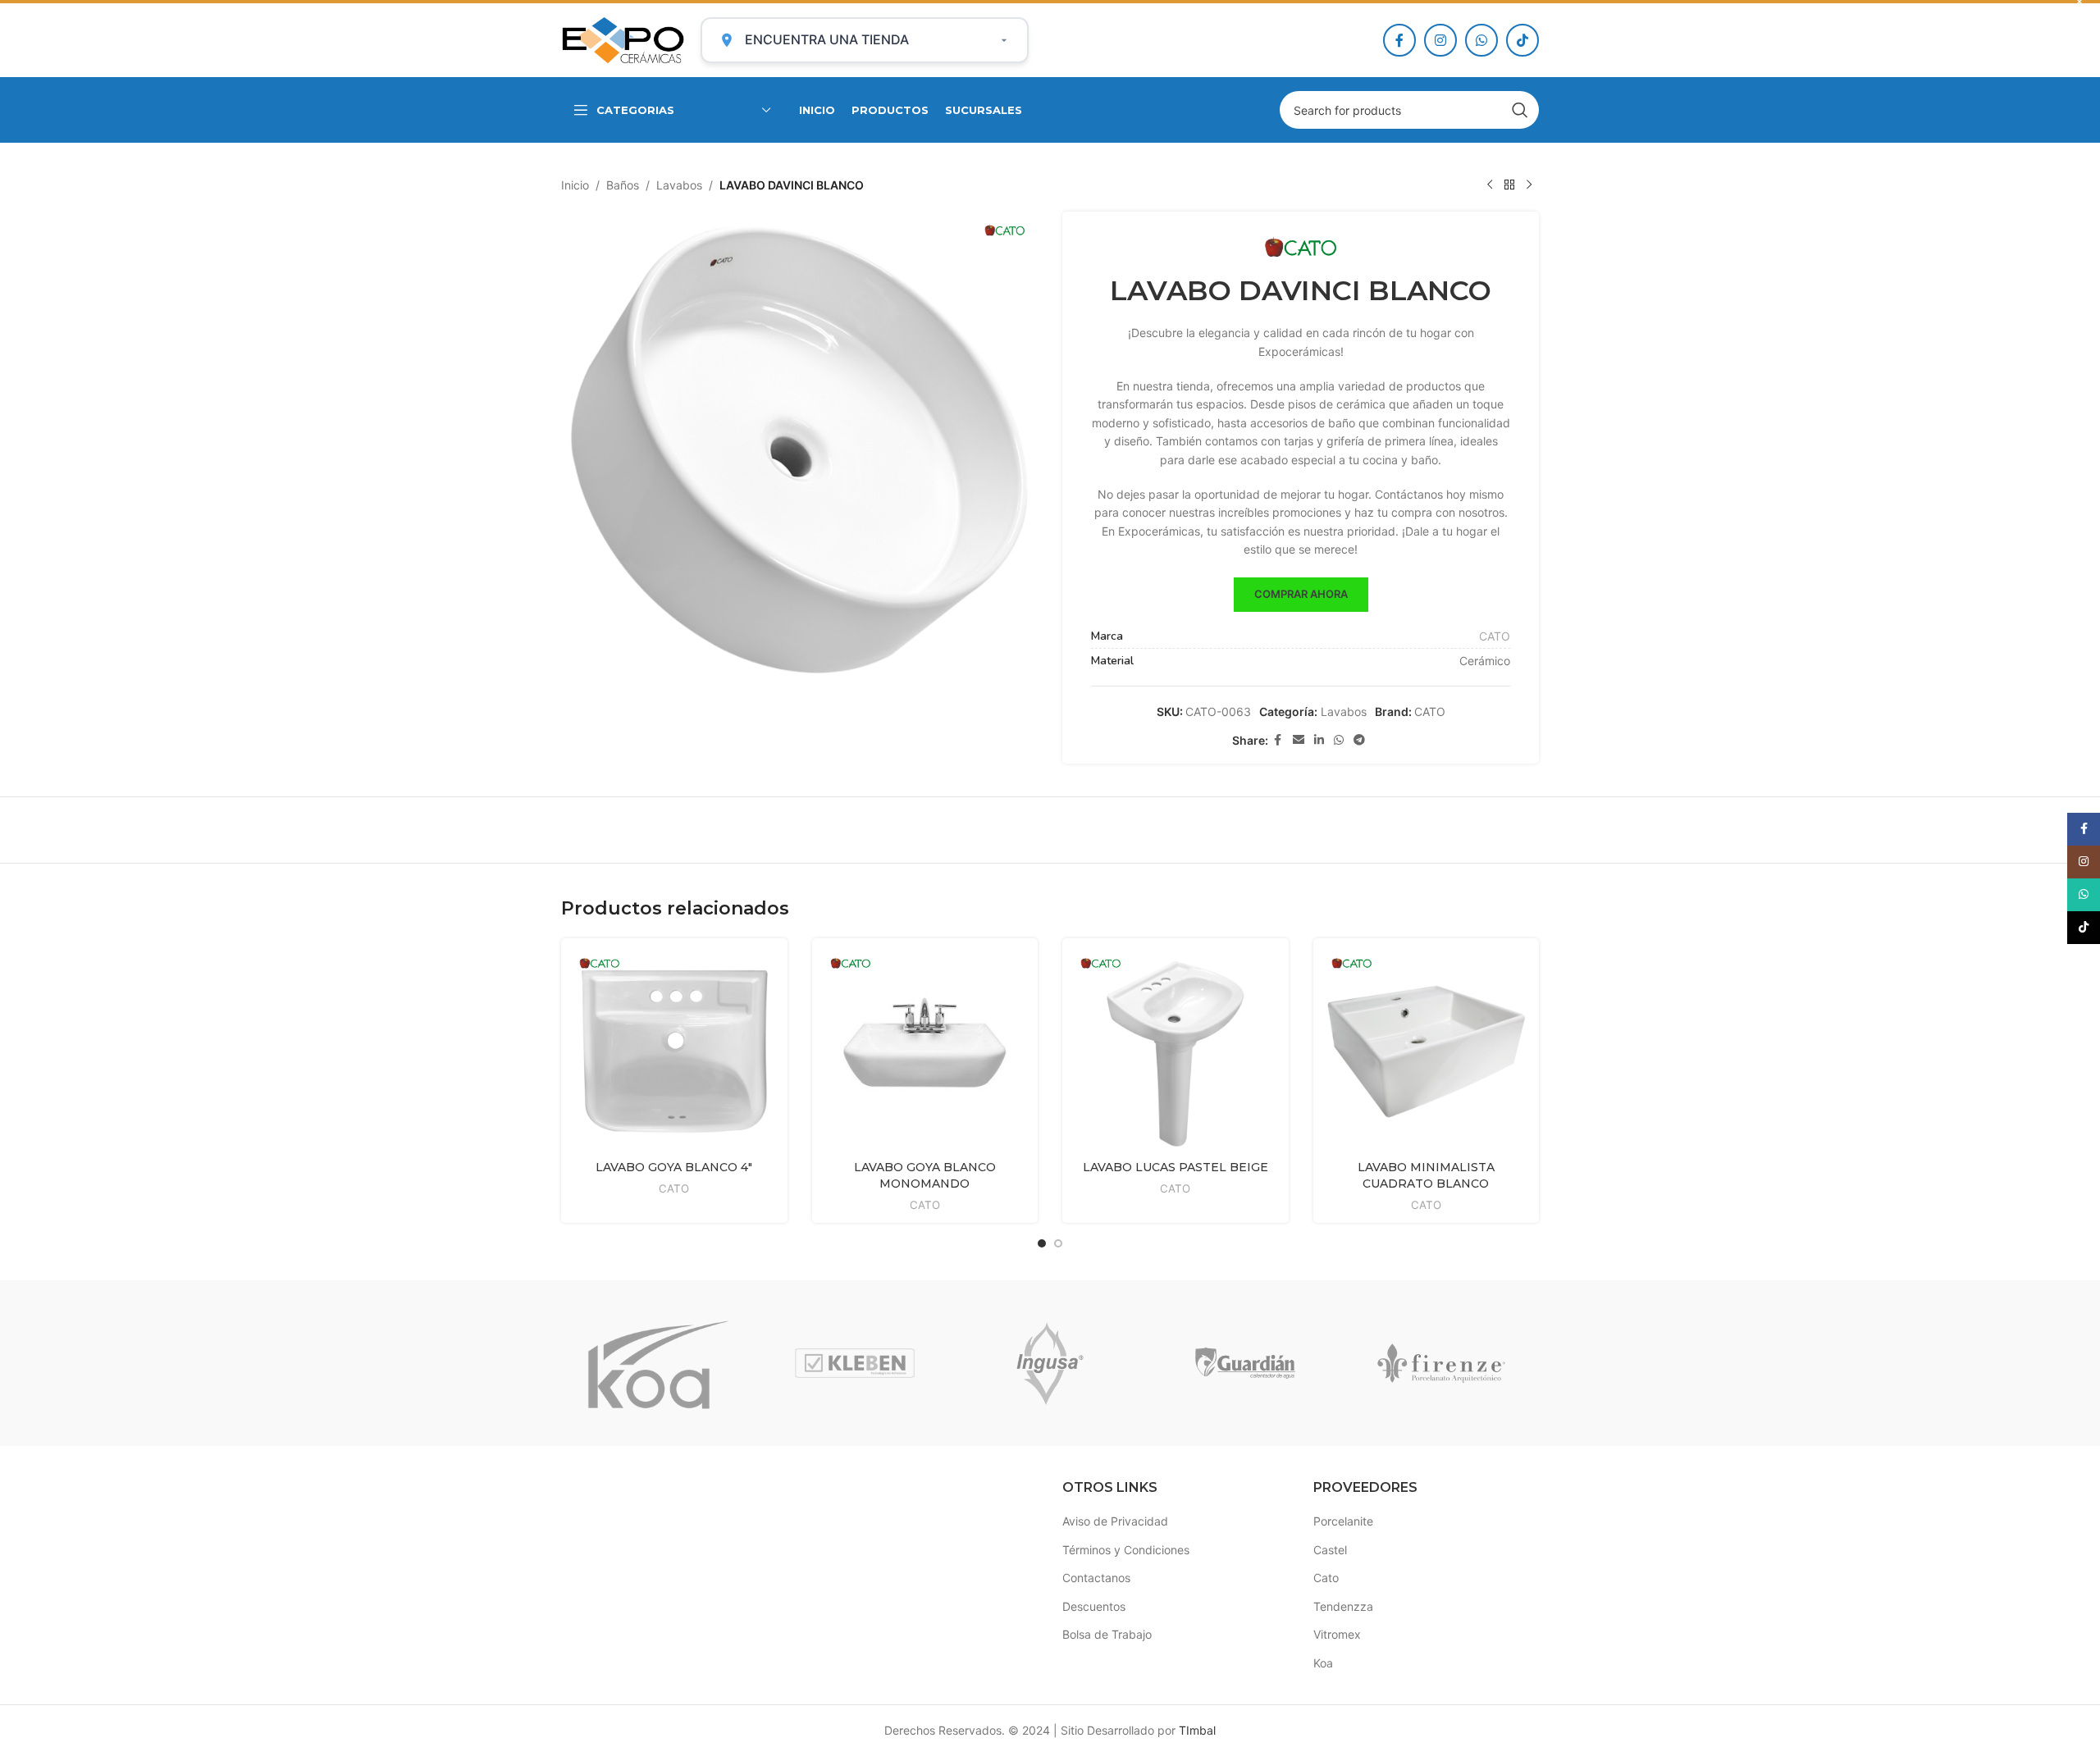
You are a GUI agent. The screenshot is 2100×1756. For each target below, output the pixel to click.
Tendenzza (1343, 1606)
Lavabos (679, 185)
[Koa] (659, 1363)
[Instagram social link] (1440, 40)
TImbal (1197, 1730)
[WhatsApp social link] (1481, 40)
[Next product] (1529, 185)
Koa (1323, 1663)
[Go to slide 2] (1058, 1243)
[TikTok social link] (1522, 40)
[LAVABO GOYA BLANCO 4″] (674, 1051)
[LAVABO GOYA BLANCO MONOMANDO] (925, 1051)
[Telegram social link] (1359, 740)
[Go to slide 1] (1042, 1243)
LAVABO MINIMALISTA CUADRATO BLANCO (1426, 1175)
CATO (1495, 636)
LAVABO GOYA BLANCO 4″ (674, 1167)
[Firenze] (1441, 1363)
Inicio (575, 185)
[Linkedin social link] (1319, 740)
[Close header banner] (2079, 2)
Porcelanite (1343, 1521)
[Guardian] (1245, 1363)
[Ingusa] (1050, 1363)
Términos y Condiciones (1126, 1550)
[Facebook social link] (1399, 40)
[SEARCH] (1520, 110)
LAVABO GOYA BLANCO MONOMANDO (925, 1175)
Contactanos (1096, 1578)
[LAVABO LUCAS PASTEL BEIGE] (1176, 1051)
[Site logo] (623, 39)
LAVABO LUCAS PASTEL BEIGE (1176, 1167)
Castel (1330, 1550)
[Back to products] (1509, 185)
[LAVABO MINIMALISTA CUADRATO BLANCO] (1427, 1051)
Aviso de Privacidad (1115, 1521)
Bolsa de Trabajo (1107, 1634)
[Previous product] (1490, 185)
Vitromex (1337, 1634)
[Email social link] (1299, 740)
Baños (623, 185)
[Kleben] (854, 1363)
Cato (1326, 1578)
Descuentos (1094, 1606)
